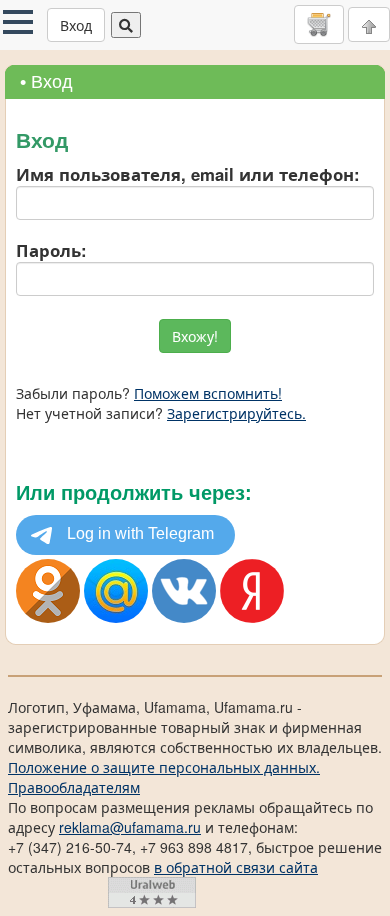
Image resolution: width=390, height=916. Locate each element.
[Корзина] (319, 24)
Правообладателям (74, 787)
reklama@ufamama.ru (130, 827)
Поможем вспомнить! (208, 393)
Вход (76, 25)
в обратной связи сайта (236, 867)
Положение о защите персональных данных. (164, 767)
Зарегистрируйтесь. (236, 413)
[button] (18, 22)
